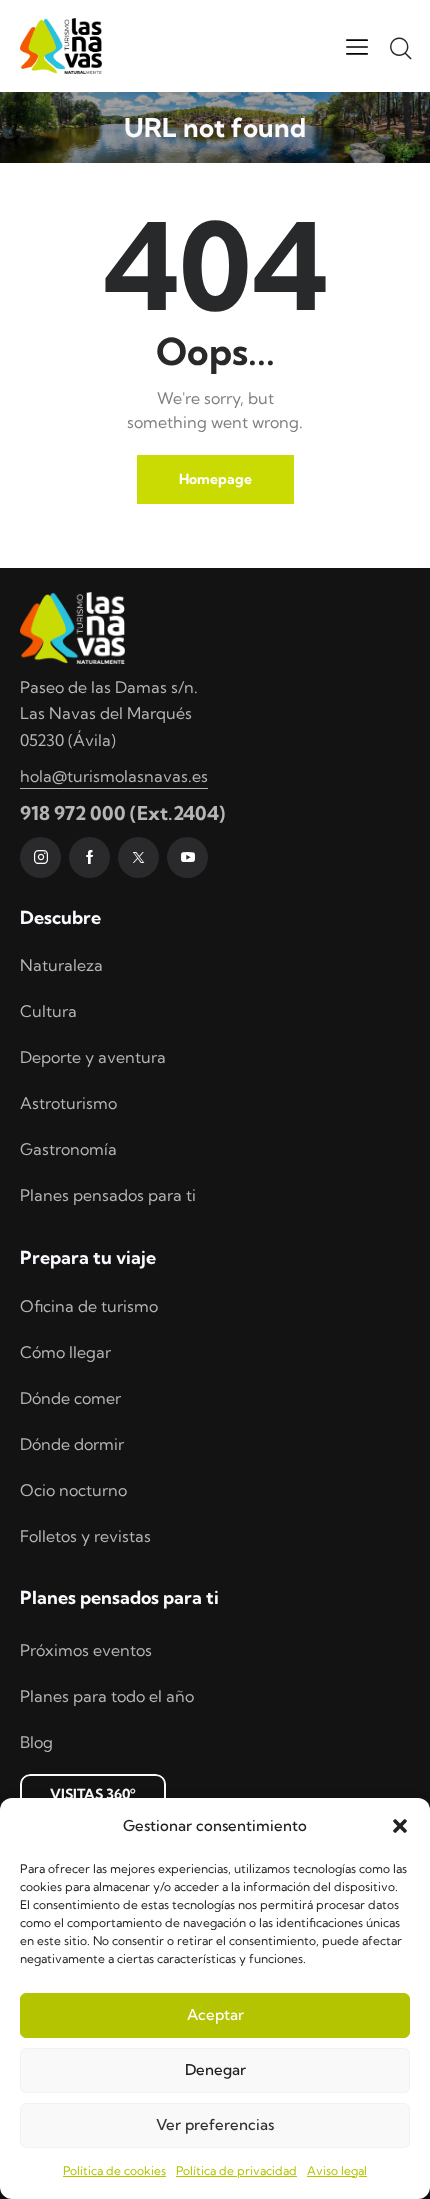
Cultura (48, 1011)
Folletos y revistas (85, 1536)
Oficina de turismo (89, 1306)
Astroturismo (68, 1103)
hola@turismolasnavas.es (114, 776)
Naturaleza (61, 965)
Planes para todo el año (107, 1696)
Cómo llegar (65, 1352)
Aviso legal (337, 2170)
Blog (36, 1742)
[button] (400, 1826)
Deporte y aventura (93, 1057)
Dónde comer (70, 1398)
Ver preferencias (215, 2124)
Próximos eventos (86, 1650)
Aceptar (215, 2014)
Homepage (215, 479)
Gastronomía (68, 1149)
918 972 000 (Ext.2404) (122, 813)
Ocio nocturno (73, 1490)
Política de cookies (114, 2170)
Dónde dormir (72, 1444)
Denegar (215, 2069)
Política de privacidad (236, 2170)
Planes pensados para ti (108, 1195)
